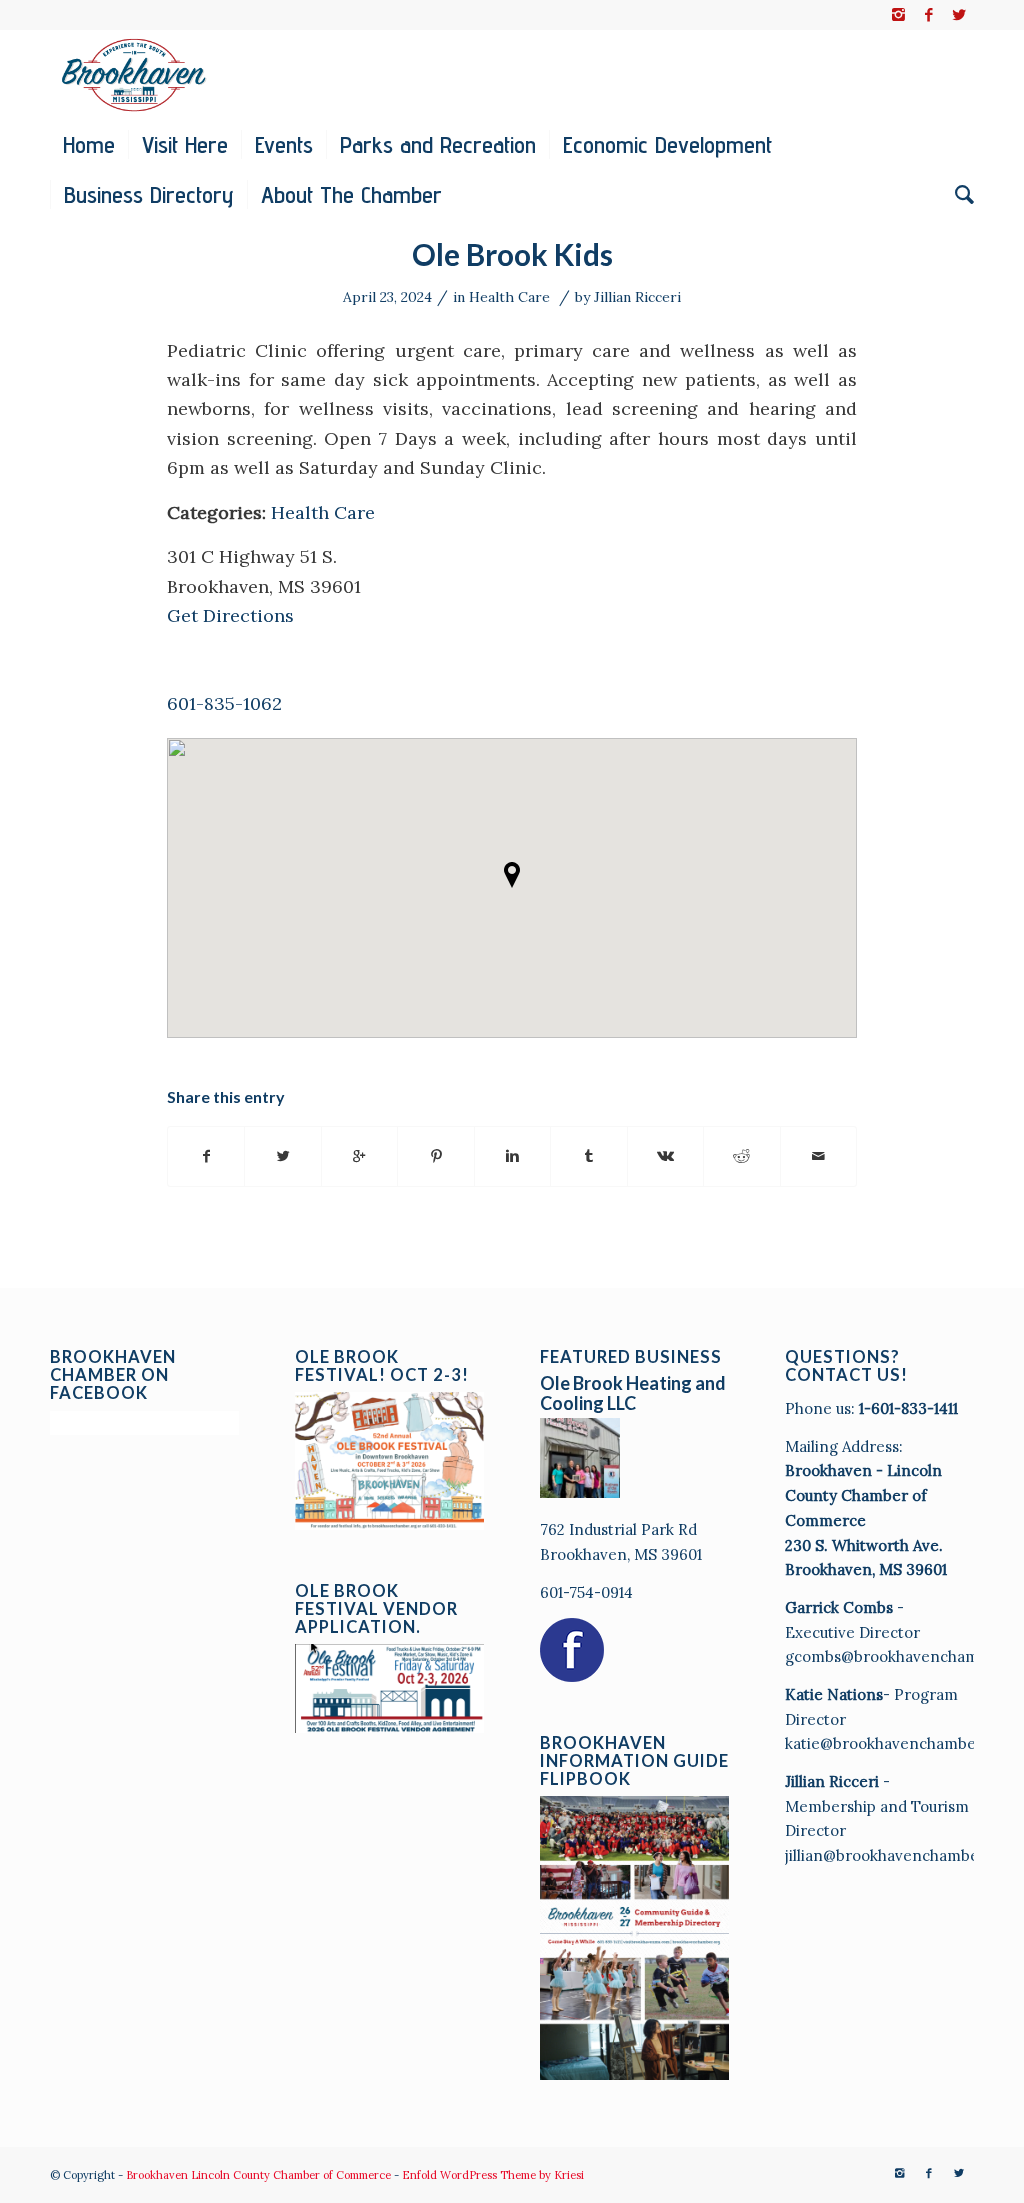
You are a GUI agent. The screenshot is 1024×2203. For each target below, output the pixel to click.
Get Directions (230, 615)
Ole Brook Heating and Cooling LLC (633, 1393)
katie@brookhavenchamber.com (901, 1743)
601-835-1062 (224, 703)
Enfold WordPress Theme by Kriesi (493, 2175)
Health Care (509, 297)
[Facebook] (928, 15)
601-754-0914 (586, 1592)
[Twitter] (959, 15)
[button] (512, 875)
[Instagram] (898, 15)
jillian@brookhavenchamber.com (902, 1855)
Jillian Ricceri (637, 297)
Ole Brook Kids (512, 254)
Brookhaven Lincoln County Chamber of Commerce (258, 2175)
